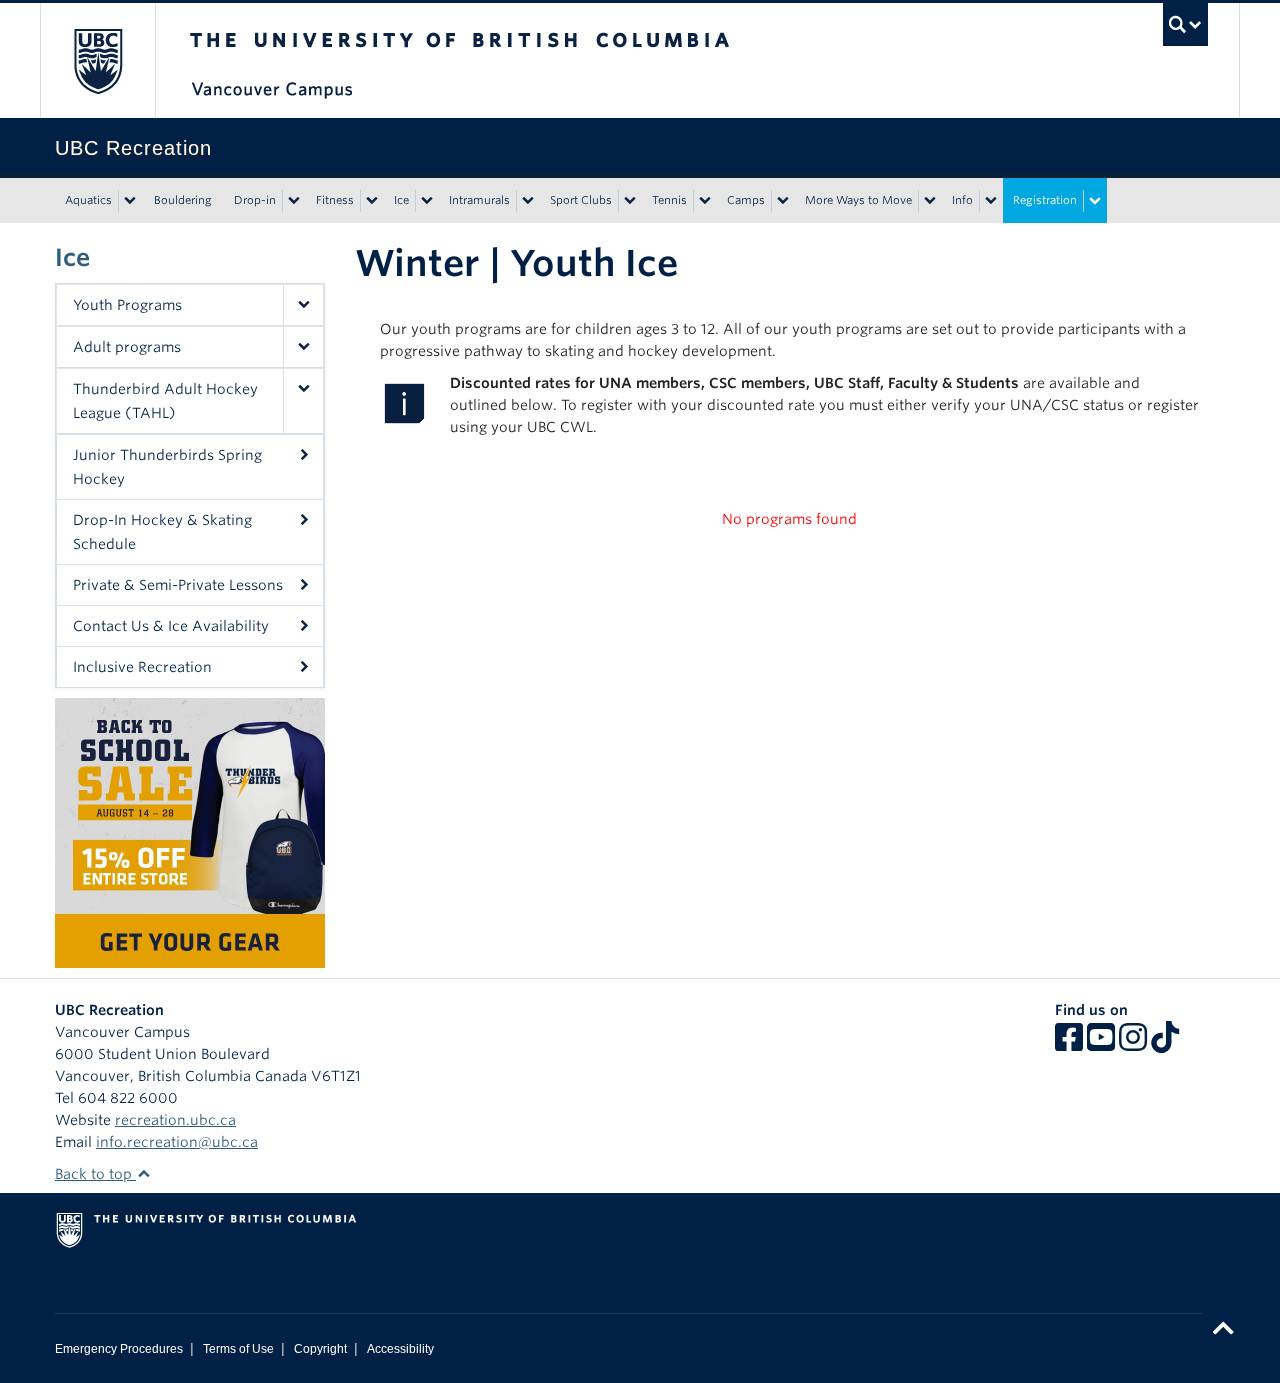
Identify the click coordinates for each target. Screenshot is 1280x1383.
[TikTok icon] (1165, 1044)
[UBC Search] (1185, 24)
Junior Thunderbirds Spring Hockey (167, 467)
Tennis (669, 200)
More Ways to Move (858, 200)
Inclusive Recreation (142, 667)
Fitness (335, 200)
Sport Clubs (581, 200)
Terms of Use (238, 1349)
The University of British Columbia (97, 60)
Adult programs (127, 347)
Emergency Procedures (119, 1349)
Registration (1045, 200)
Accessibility (400, 1349)
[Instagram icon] (1133, 1044)
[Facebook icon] (1069, 1044)
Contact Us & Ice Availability (171, 626)
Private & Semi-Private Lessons (178, 585)
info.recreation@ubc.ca (177, 1142)
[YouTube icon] (1101, 1044)
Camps (746, 200)
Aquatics (88, 200)
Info (962, 200)
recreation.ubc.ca (175, 1120)
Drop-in (255, 200)
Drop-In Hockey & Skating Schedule (162, 532)
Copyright (320, 1349)
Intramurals (479, 200)
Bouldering (183, 200)
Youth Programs (127, 305)
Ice (401, 200)
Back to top (95, 1174)
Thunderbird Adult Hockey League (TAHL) (165, 401)
